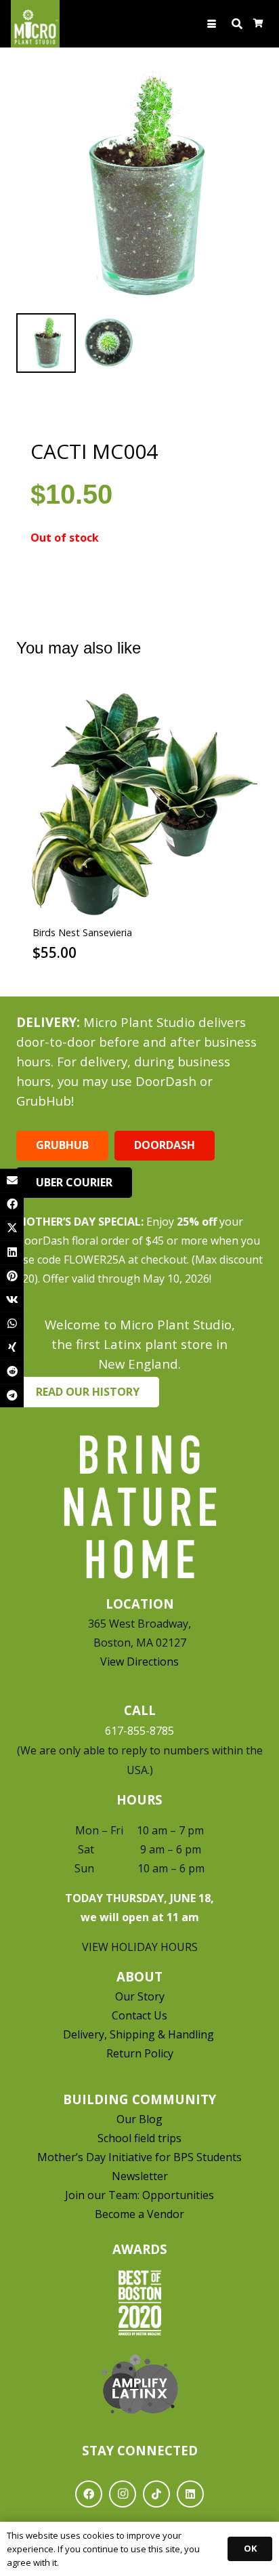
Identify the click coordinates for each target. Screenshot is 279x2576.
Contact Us (139, 2015)
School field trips (139, 2138)
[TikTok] (156, 2494)
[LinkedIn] (190, 2494)
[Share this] (12, 1204)
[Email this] (12, 1181)
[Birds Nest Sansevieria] (139, 803)
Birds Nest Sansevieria (82, 932)
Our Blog (139, 2119)
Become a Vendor (139, 2214)
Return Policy (140, 2053)
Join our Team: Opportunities (139, 2195)
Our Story (140, 1996)
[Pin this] (12, 1276)
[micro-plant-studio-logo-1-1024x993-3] (35, 24)
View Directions (139, 1662)
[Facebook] (89, 2494)
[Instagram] (123, 2494)
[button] (212, 24)
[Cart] (258, 24)
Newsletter (140, 2176)
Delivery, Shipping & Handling (140, 2034)
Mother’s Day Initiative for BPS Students (139, 2157)
